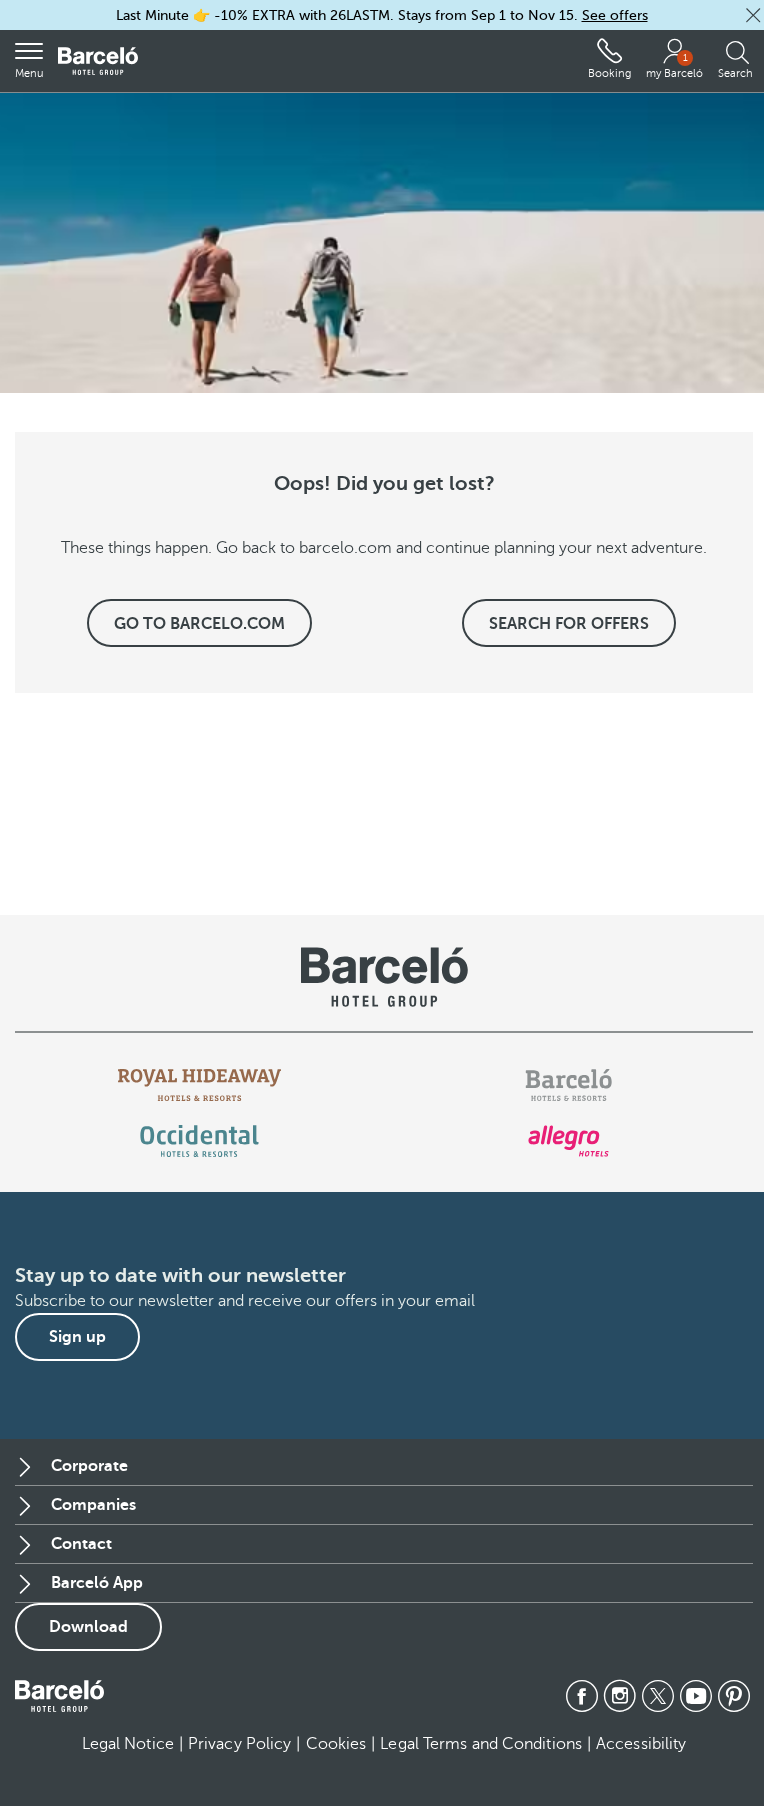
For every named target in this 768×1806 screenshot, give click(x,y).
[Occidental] (199, 1141)
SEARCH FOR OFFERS (569, 624)
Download (88, 1627)
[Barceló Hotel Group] (98, 61)
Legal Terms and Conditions (481, 1744)
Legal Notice (128, 1744)
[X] (658, 1696)
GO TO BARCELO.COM (199, 624)
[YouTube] (696, 1696)
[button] (753, 15)
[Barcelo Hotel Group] (59, 1696)
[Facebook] (582, 1696)
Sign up (77, 1337)
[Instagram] (620, 1696)
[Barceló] (568, 1085)
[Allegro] (568, 1141)
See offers (615, 15)
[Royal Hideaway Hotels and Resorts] (200, 1085)
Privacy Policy (239, 1744)
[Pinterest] (734, 1696)
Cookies (336, 1744)
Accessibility (641, 1744)
